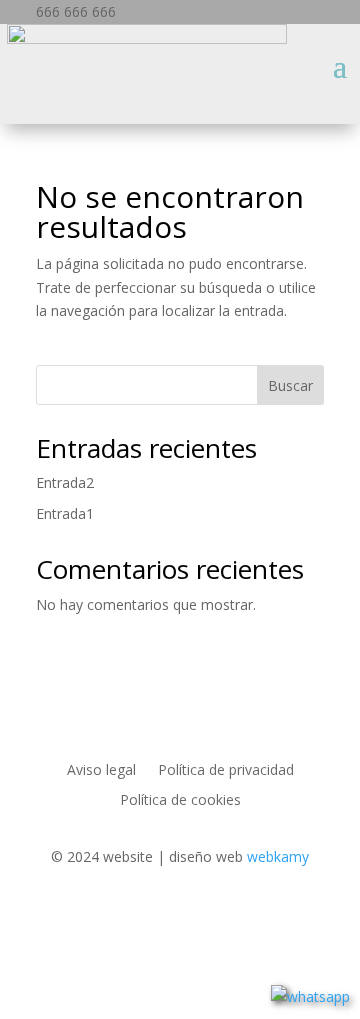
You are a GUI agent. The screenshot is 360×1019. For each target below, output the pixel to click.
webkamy (278, 856)
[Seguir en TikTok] (280, 915)
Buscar (290, 385)
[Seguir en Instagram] (200, 915)
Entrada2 (65, 482)
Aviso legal (101, 771)
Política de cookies (180, 801)
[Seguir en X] (160, 915)
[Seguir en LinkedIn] (120, 915)
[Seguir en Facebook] (80, 915)
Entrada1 (65, 513)
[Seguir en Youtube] (240, 915)
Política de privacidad (226, 771)
